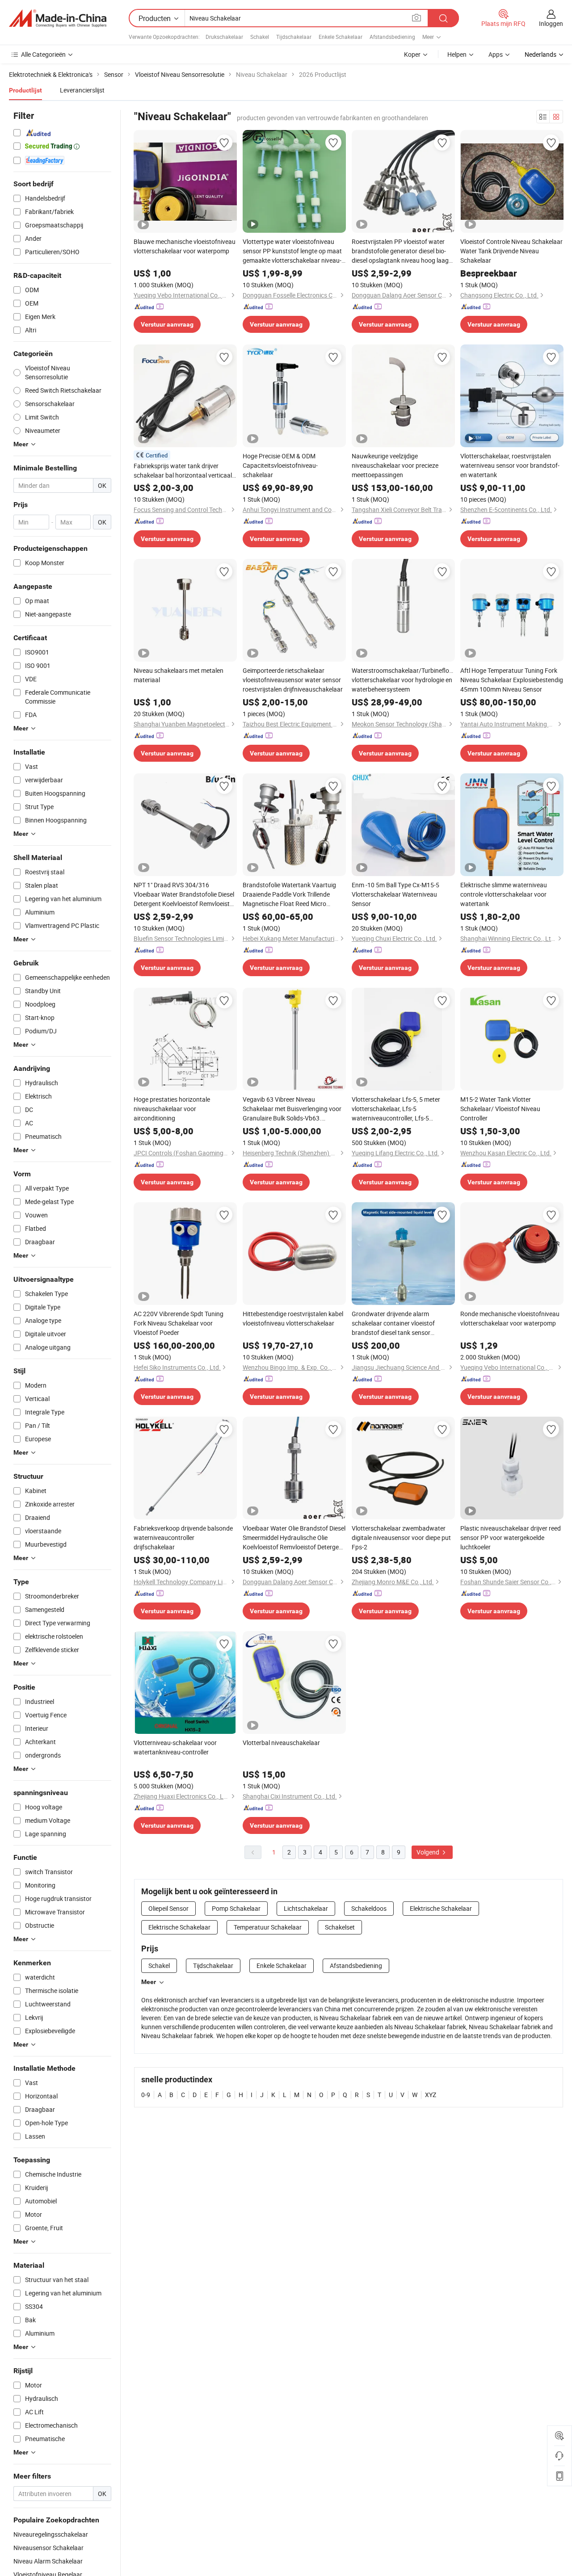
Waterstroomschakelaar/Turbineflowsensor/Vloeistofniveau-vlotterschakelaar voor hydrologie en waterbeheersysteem (403, 680)
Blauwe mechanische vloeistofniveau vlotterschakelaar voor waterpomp (185, 246)
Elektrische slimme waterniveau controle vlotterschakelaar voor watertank (504, 894)
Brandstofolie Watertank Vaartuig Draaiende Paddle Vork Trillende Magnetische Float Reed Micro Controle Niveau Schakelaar (289, 894)
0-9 (146, 2095)
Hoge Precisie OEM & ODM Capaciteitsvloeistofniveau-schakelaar (280, 465)
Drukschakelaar (224, 37)
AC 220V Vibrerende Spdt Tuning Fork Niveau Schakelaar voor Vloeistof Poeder (179, 1323)
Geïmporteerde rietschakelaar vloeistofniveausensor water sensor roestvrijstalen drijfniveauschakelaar (293, 680)
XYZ (431, 2095)
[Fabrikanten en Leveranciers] (58, 18)
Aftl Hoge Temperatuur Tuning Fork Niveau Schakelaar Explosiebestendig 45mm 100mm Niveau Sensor (512, 680)
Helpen (457, 54)
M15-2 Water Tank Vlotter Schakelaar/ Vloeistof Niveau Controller (500, 1109)
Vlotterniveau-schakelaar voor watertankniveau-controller (175, 1747)
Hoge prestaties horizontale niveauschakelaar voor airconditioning (172, 1109)
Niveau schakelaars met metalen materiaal (179, 675)
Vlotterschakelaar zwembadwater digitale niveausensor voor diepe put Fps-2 (401, 1538)
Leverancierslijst (82, 90)
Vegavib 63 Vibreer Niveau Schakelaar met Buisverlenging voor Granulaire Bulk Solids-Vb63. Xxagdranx (292, 1109)
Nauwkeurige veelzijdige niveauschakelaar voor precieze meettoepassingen (395, 465)
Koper (412, 54)
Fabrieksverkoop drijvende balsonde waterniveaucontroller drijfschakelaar (183, 1538)
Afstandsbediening (392, 37)
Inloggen (551, 23)
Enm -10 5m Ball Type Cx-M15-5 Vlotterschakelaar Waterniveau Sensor (395, 894)
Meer (149, 1982)
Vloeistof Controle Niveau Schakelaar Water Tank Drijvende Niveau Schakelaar (511, 251)
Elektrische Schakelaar (441, 1908)
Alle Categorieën (43, 54)
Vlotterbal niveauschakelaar (281, 1743)
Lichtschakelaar (306, 1908)
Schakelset (340, 1927)
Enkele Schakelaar (341, 37)
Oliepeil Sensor (168, 1908)
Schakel (260, 37)
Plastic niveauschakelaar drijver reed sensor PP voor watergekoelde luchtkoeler (511, 1538)
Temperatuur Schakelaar (268, 1927)
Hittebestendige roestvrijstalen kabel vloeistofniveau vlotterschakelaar (293, 1318)
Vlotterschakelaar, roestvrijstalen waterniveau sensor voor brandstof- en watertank (510, 465)
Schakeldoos (369, 1908)
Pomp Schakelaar (236, 1908)
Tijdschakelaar (294, 37)
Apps (496, 54)
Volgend (429, 1852)
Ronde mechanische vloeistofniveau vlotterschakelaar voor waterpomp (510, 1318)
